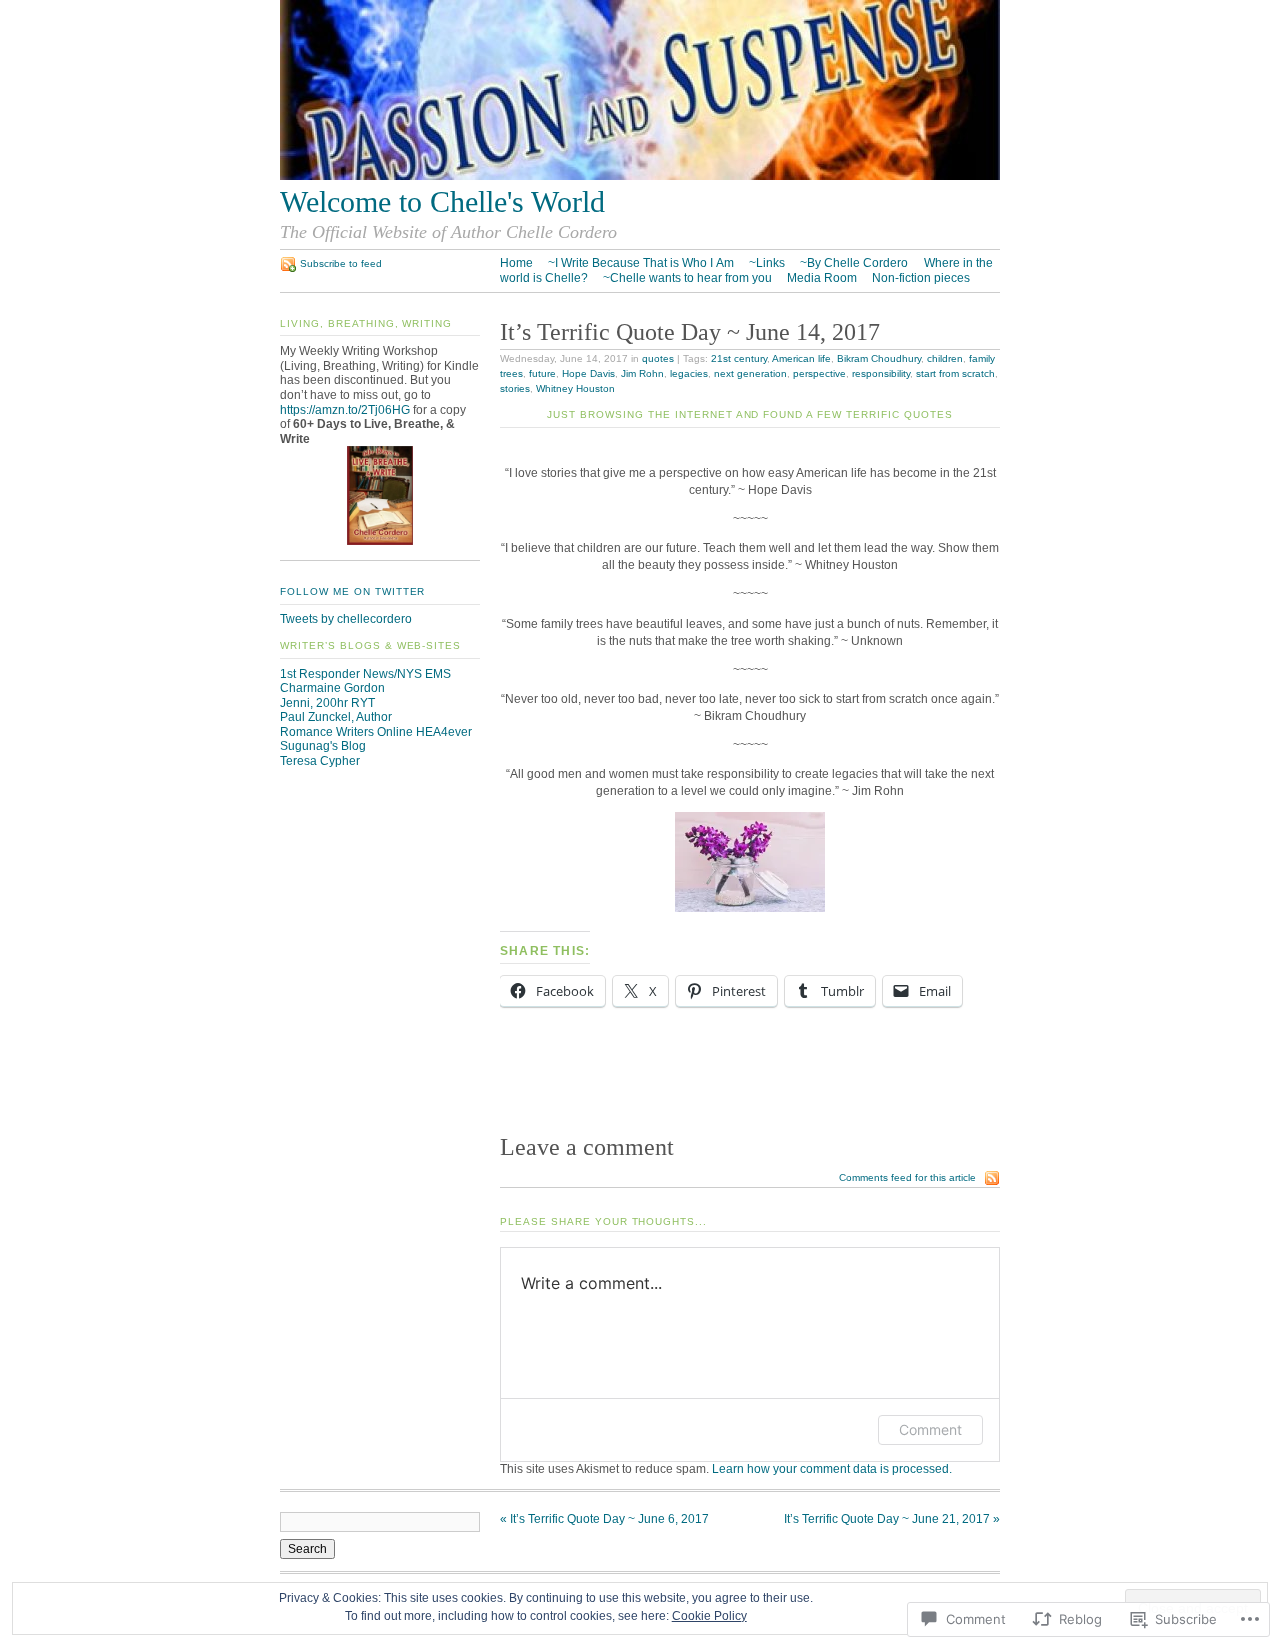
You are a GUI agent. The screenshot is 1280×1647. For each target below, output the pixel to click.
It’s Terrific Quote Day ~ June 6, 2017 (604, 1519)
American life (801, 358)
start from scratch (955, 373)
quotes (658, 358)
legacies (689, 373)
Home (516, 263)
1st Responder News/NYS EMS (365, 674)
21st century (739, 358)
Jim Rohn (642, 373)
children (945, 358)
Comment (930, 1429)
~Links (767, 263)
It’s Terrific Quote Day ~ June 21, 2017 (892, 1519)
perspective (819, 373)
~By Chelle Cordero (854, 263)
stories (515, 388)
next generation (750, 373)
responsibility (881, 373)
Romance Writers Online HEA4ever (376, 732)
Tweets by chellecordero (346, 619)
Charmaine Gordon (332, 688)
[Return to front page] (640, 176)
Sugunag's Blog (323, 746)
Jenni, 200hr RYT (327, 703)
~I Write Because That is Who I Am (641, 263)
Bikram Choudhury (879, 358)
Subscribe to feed (341, 263)
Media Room (822, 278)
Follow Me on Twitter (352, 591)
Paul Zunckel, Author (336, 717)
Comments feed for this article (907, 1177)
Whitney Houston (575, 388)
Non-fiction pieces (921, 278)
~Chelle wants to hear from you (687, 278)
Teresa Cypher (320, 761)
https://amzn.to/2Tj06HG (345, 410)
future (542, 373)
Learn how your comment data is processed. (832, 1469)
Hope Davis (588, 373)
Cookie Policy (709, 1616)
